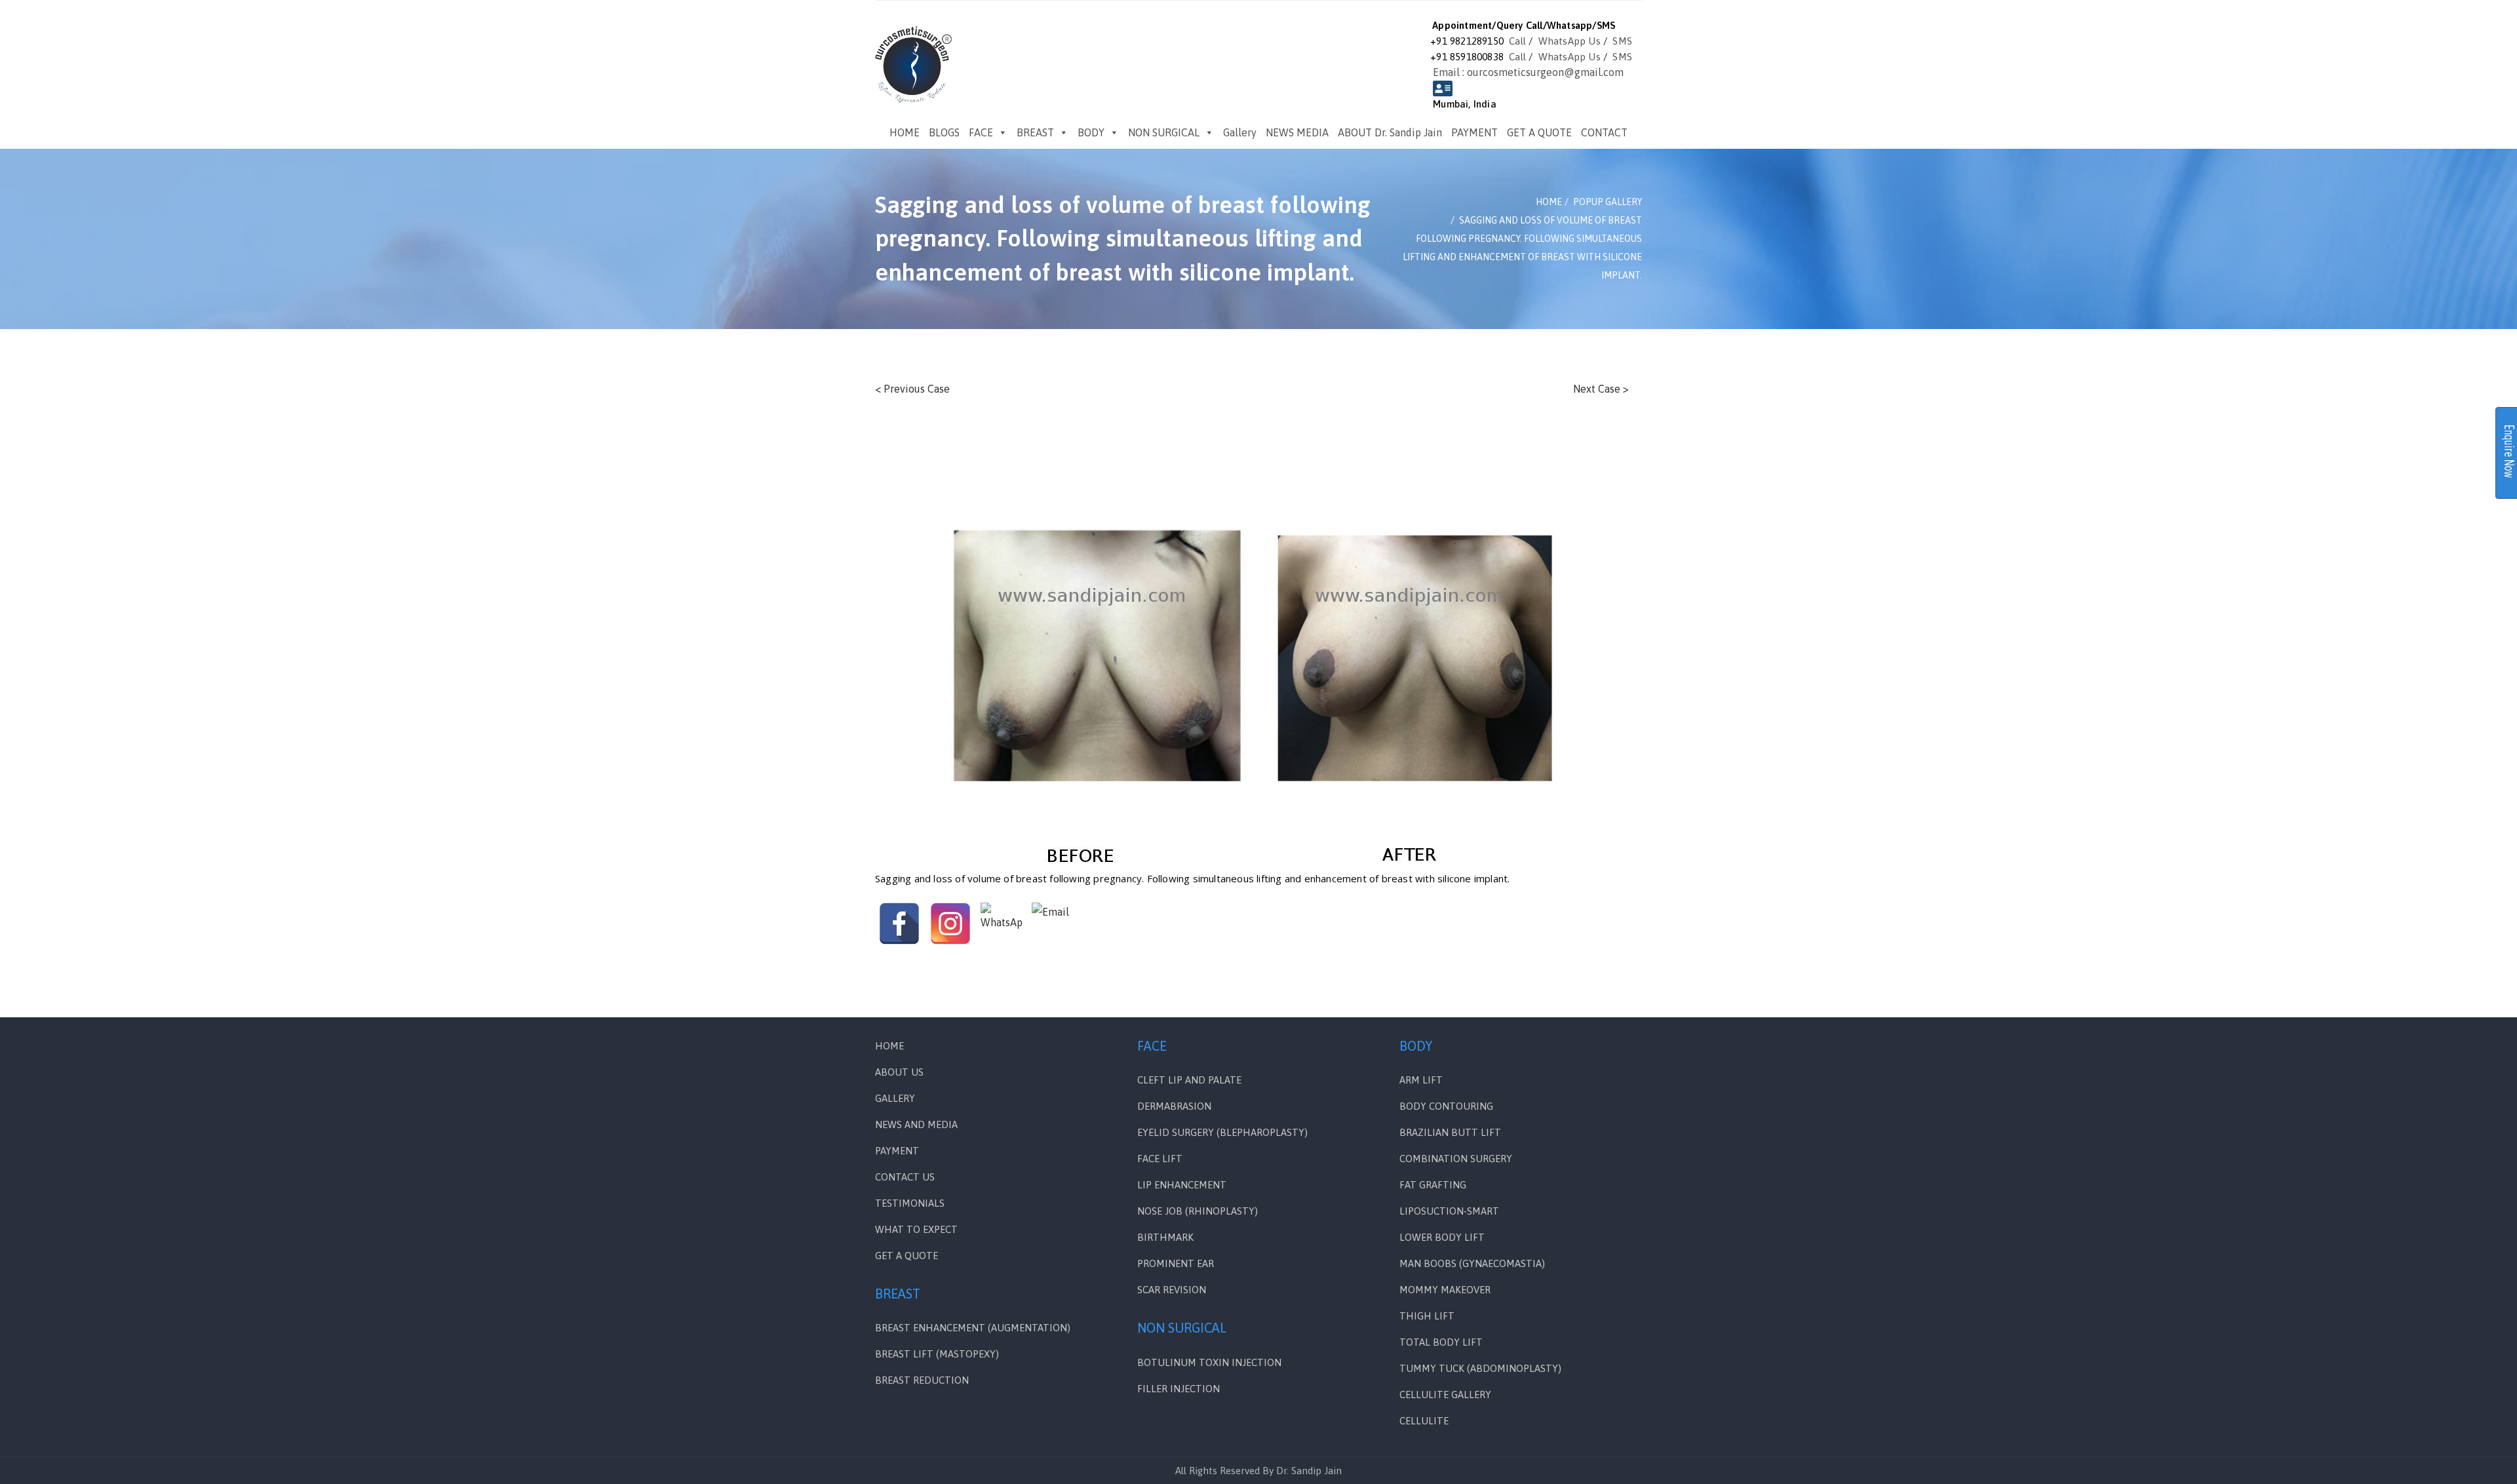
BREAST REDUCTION (922, 1380)
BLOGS (944, 132)
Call (1517, 41)
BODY (1091, 132)
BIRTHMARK (1165, 1237)
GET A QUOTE (1539, 132)
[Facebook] (899, 924)
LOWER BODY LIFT (1442, 1237)
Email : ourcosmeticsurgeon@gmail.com (1528, 72)
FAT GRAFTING (1433, 1185)
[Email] (1053, 924)
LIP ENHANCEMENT (1182, 1185)
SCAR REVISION (1172, 1290)
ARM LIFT (1421, 1080)
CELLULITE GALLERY (1445, 1395)
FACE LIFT (1160, 1159)
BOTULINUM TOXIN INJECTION (1209, 1362)
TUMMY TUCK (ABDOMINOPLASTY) (1480, 1368)
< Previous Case (912, 389)
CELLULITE (1424, 1421)
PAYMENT (1474, 132)
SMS (1622, 41)
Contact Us (905, 1177)
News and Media (916, 1124)
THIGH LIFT (1427, 1316)
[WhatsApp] (1002, 924)
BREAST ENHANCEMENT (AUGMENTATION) (973, 1328)
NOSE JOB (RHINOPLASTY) (1198, 1211)
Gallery (1240, 132)
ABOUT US (899, 1072)
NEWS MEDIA (1297, 132)
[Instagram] (950, 924)
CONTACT (1604, 132)
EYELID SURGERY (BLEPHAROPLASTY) (1222, 1132)
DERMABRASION (1174, 1106)
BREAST (1035, 132)
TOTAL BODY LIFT (1441, 1342)
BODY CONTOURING (1446, 1106)
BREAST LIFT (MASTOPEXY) (937, 1354)
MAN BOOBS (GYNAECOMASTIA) (1472, 1263)
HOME (905, 132)
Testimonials (910, 1203)
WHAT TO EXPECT (916, 1229)
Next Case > (1601, 389)
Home (889, 1046)
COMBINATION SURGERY (1456, 1159)
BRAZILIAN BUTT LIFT (1450, 1132)
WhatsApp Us (1570, 41)
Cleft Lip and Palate (1189, 1080)
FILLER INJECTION (1179, 1389)
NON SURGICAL (1164, 132)
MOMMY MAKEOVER (1445, 1290)
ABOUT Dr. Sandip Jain (1390, 132)
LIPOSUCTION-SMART (1449, 1211)
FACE (981, 132)
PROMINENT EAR (1176, 1263)
